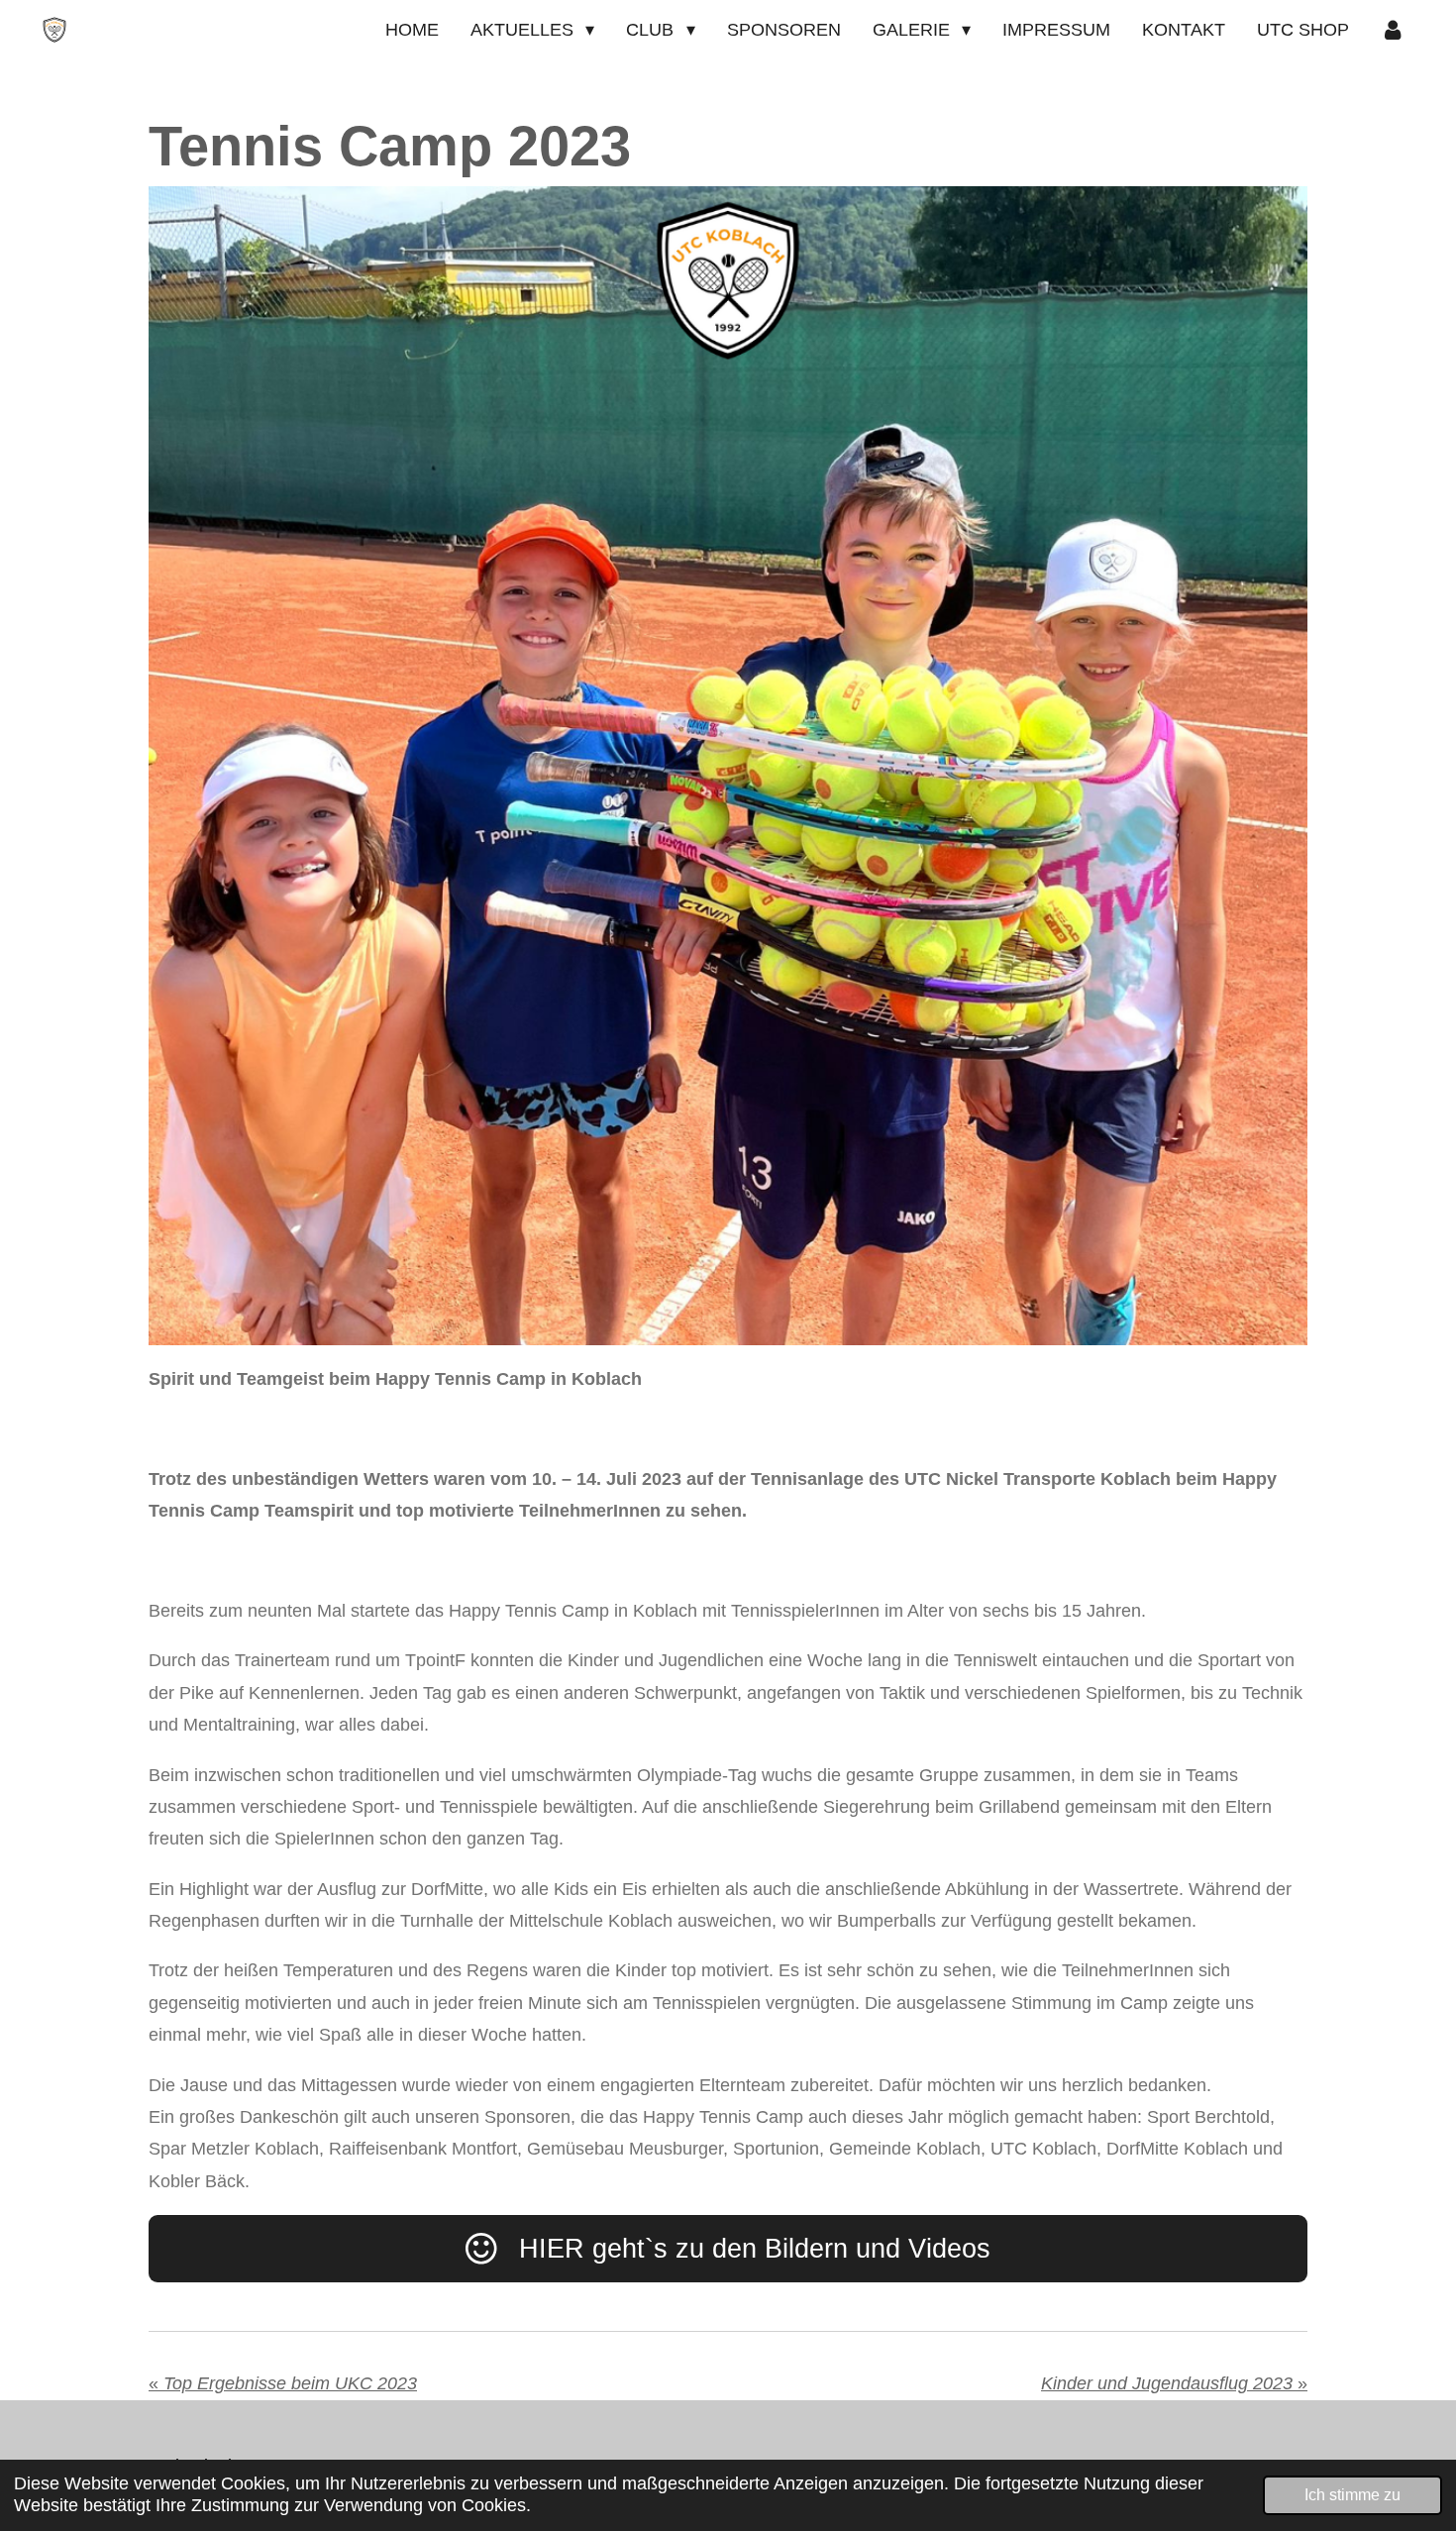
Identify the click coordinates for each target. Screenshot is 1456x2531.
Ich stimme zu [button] (1352, 2494)
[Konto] (1393, 30)
